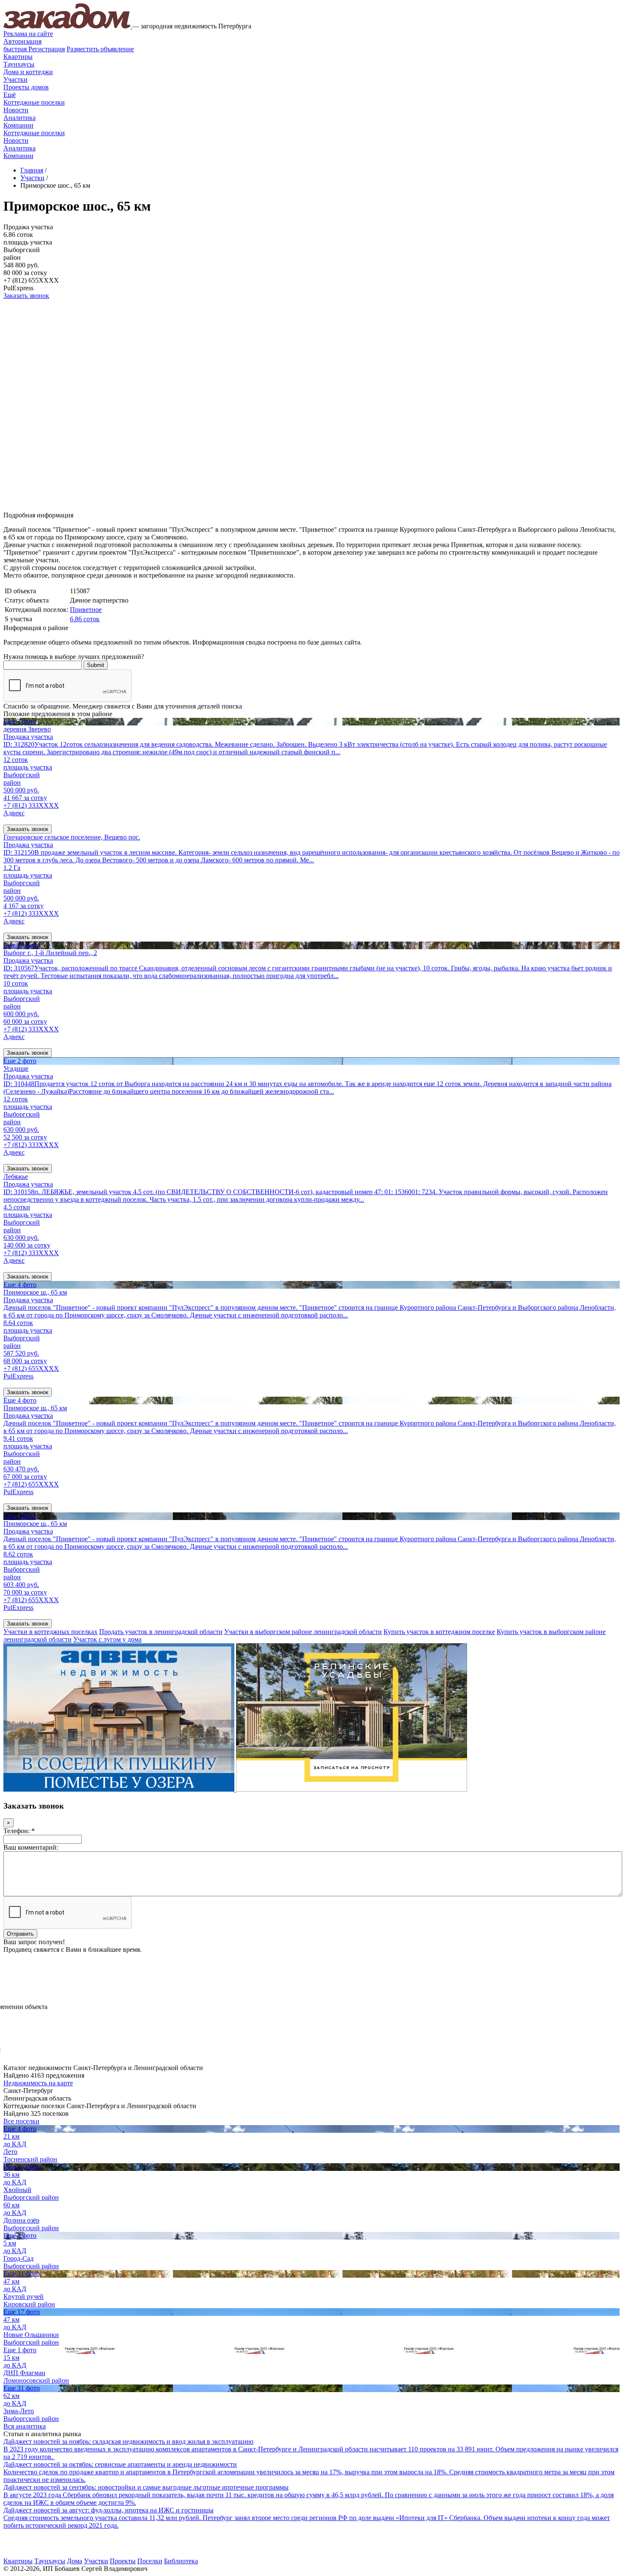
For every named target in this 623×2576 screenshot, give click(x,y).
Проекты (123, 2561)
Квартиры (18, 57)
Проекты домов (26, 87)
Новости (16, 110)
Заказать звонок (26, 296)
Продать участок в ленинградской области (161, 1632)
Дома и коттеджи (28, 72)
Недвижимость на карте (38, 2083)
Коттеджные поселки (34, 102)
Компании (18, 125)
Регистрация (34, 49)
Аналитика (19, 118)
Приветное (86, 610)
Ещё (10, 95)
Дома (75, 2561)
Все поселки (21, 2121)
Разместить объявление (100, 49)
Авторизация (22, 41)
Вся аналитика (25, 2426)
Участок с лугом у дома (107, 1639)
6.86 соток (85, 619)
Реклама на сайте (28, 34)
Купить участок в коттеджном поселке (439, 1632)
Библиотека (181, 2561)
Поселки (150, 2561)
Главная (32, 170)
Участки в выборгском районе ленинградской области (303, 1632)
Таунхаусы (19, 64)
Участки (15, 79)
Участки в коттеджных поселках (50, 1632)
